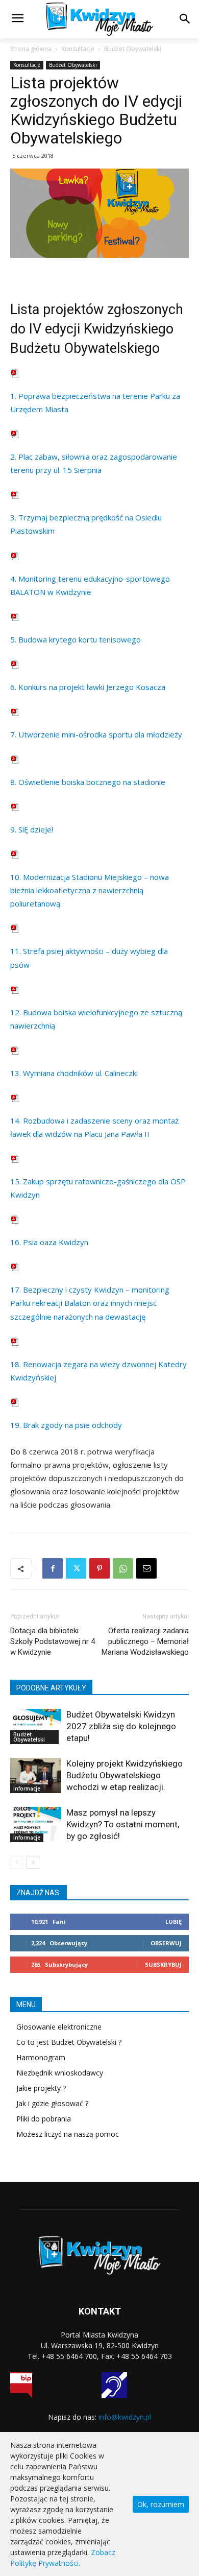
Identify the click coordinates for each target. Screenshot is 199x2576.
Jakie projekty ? (41, 2088)
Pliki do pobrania (44, 2119)
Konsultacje (78, 49)
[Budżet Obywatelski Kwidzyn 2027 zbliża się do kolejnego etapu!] (36, 1726)
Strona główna (31, 49)
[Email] (146, 1568)
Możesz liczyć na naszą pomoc (68, 2134)
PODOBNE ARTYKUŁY (51, 1688)
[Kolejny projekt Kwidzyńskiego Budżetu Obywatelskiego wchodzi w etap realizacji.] (36, 1775)
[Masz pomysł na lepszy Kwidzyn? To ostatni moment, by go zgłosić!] (36, 1824)
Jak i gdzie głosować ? (52, 2103)
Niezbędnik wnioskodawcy (60, 2073)
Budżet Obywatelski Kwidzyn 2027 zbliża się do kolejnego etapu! (121, 1726)
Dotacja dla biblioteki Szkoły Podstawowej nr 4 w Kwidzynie (53, 1641)
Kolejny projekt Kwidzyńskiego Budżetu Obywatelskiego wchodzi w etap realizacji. (125, 1775)
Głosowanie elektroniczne (59, 2027)
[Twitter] (76, 1568)
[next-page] (33, 1862)
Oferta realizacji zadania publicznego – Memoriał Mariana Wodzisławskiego (145, 1641)
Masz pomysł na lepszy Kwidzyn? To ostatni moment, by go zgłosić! (123, 1824)
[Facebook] (53, 1568)
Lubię (173, 1922)
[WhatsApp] (123, 1568)
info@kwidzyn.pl (125, 2417)
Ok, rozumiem (161, 2504)
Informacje (27, 1788)
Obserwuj (166, 1943)
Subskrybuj (163, 1964)
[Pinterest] (99, 1568)
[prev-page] (17, 1862)
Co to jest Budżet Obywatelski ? (69, 2042)
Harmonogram (41, 2057)
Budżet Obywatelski (133, 49)
